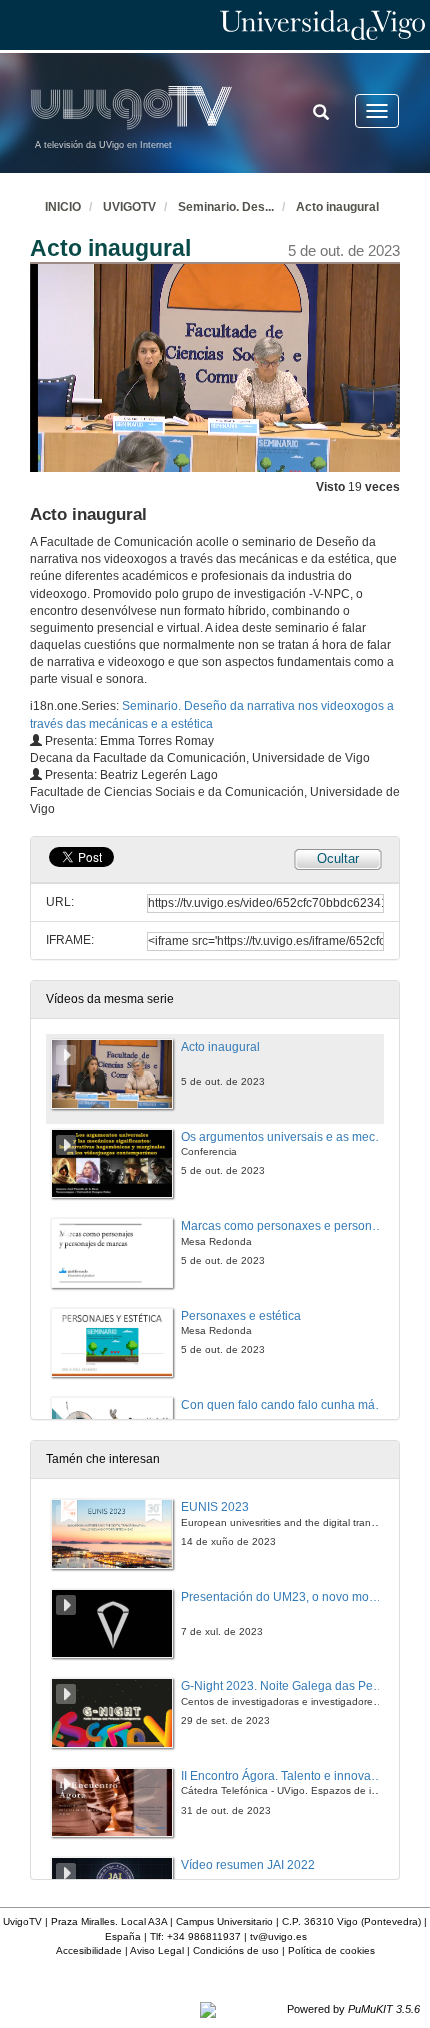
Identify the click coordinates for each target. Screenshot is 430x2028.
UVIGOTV (129, 207)
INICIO (63, 207)
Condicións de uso (236, 1950)
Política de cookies (331, 1950)
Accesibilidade (89, 1950)
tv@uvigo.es (278, 1936)
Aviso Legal (157, 1950)
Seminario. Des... (226, 207)
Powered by (353, 2009)
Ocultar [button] (338, 858)
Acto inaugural (337, 207)
